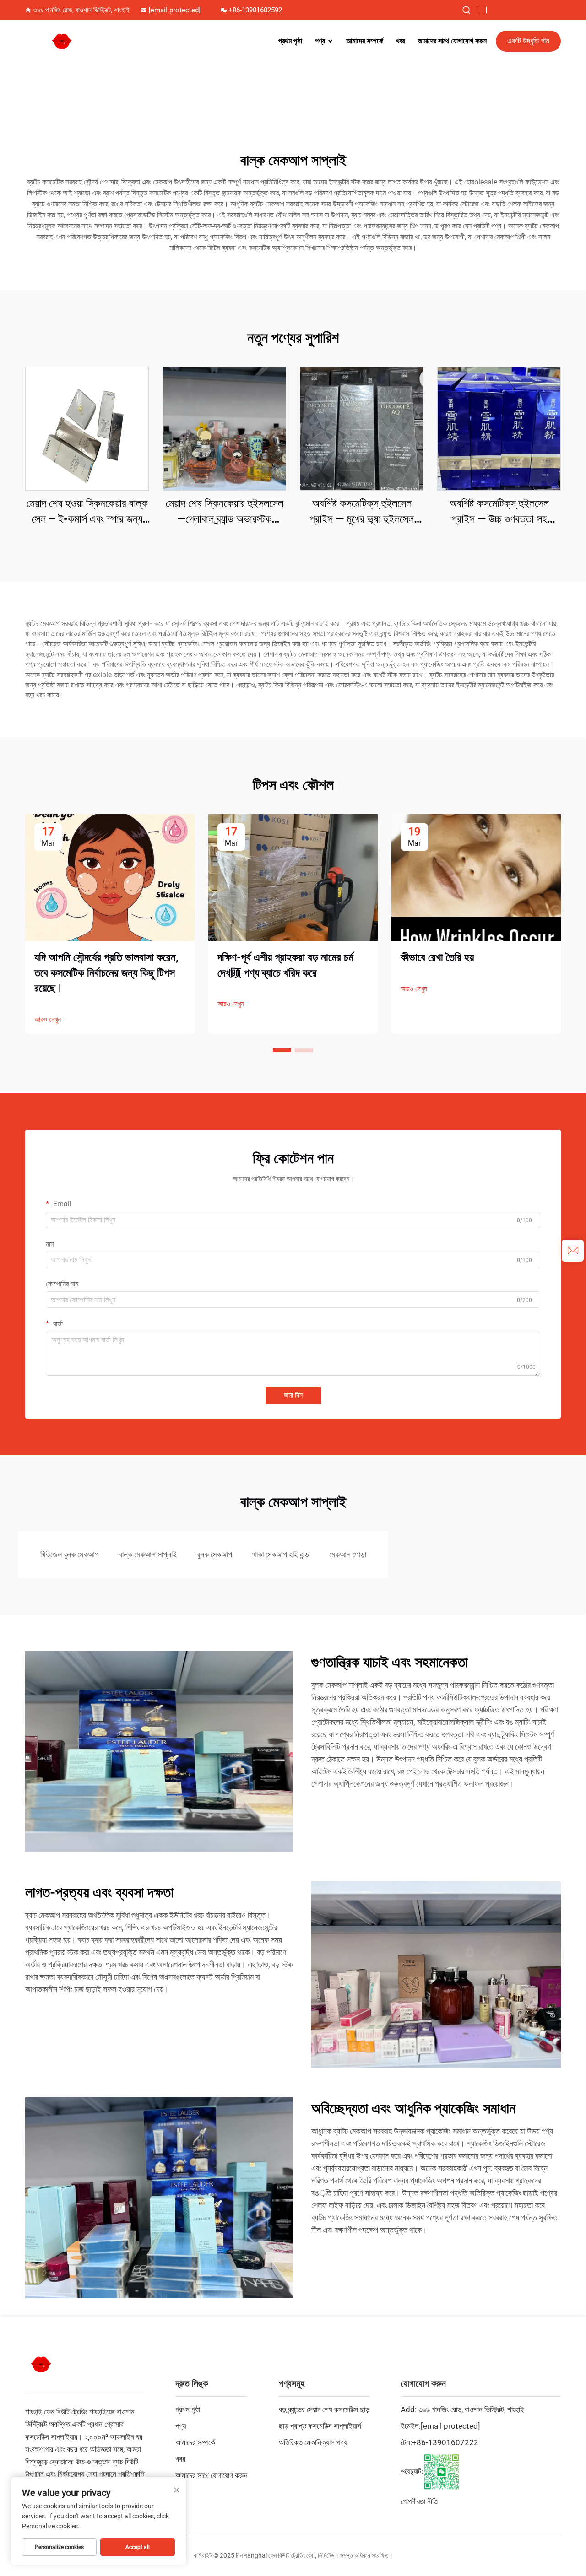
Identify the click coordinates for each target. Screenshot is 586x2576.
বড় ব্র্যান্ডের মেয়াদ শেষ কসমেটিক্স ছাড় (324, 2409)
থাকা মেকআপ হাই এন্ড (281, 1554)
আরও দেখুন (48, 1019)
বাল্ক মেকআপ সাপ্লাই (148, 1554)
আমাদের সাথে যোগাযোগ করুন (452, 41)
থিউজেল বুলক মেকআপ (70, 1554)
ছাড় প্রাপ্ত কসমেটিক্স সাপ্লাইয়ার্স (320, 2426)
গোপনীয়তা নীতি (419, 2501)
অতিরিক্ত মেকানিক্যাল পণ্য (313, 2442)
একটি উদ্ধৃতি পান (528, 41)
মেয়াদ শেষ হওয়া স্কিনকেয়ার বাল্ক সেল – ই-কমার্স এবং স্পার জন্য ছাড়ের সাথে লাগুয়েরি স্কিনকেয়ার (87, 512)
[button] (282, 1050)
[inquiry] (573, 1251)
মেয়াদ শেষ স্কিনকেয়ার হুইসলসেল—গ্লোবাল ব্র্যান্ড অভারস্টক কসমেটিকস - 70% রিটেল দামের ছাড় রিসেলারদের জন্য (225, 512)
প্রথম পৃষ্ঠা (290, 41)
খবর (400, 41)
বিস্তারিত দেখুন (87, 429)
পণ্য (320, 41)
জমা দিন (293, 1395)
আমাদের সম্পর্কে (365, 41)
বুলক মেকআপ (214, 1554)
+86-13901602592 (255, 10)
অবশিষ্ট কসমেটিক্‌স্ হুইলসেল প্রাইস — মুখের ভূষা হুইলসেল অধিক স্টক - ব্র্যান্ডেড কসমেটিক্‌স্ (362, 512)
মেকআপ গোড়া (348, 1554)
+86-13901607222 (445, 2442)
